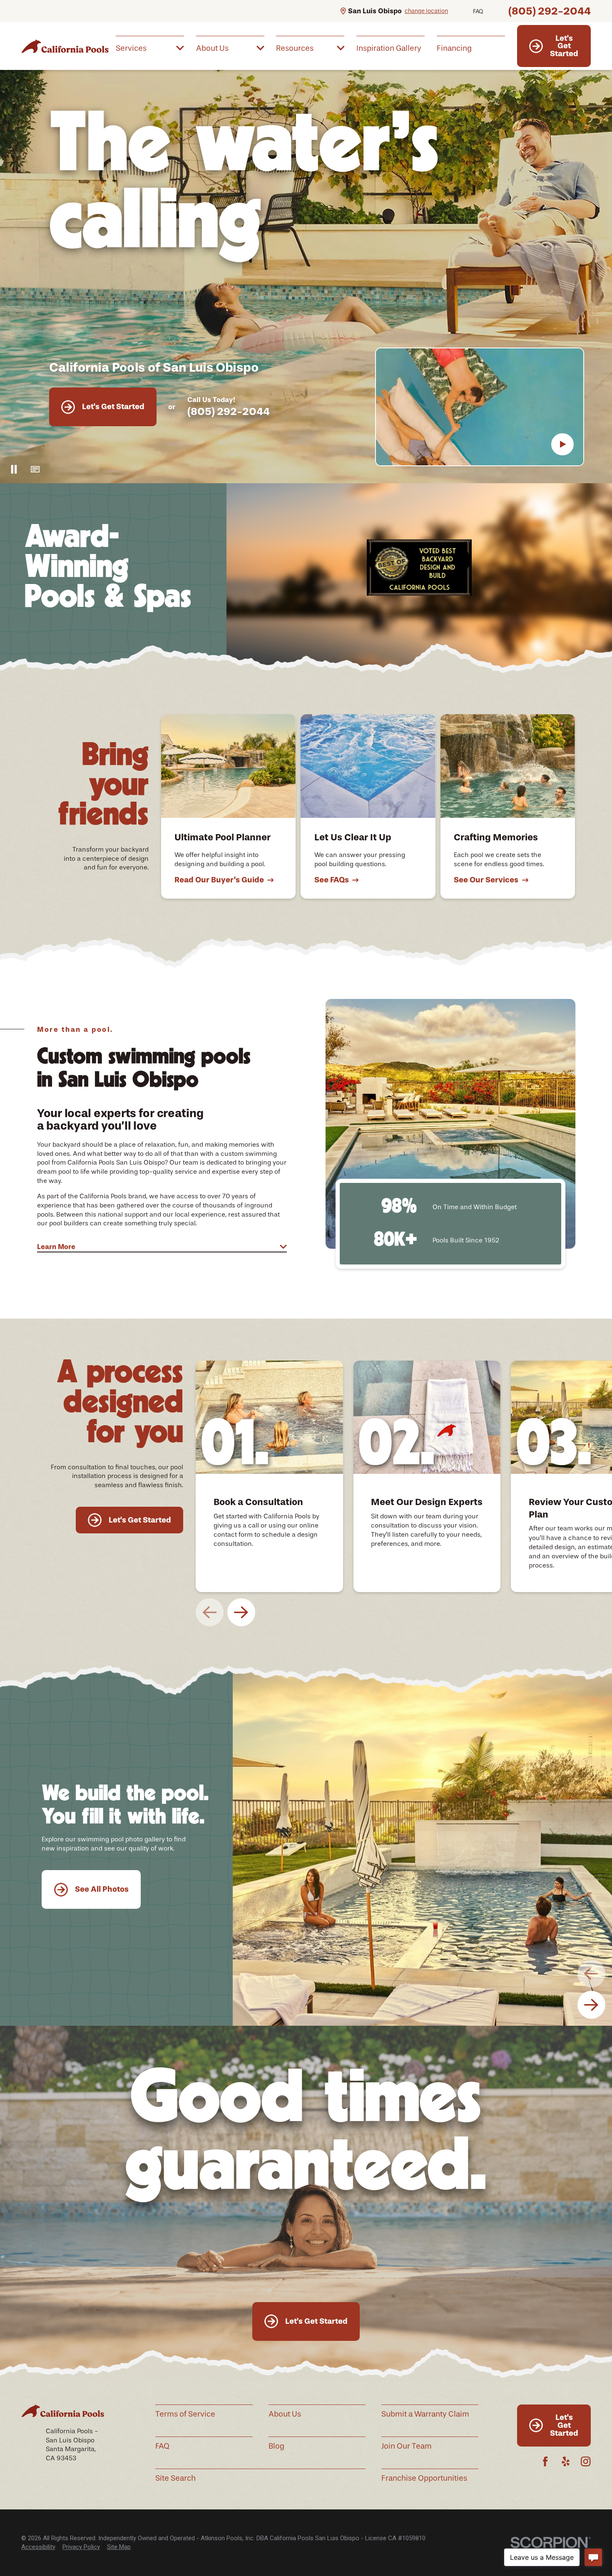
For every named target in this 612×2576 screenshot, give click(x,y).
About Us (285, 2414)
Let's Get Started (564, 46)
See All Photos (102, 1889)
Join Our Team (407, 2446)
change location (426, 11)
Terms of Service (185, 2414)
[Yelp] (566, 2461)
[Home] (65, 46)
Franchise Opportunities (424, 2478)
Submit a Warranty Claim (425, 2414)
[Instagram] (586, 2461)
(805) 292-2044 (550, 11)
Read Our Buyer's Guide (219, 880)
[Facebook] (545, 2461)
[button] (35, 469)
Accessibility (38, 2547)
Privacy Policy (81, 2547)
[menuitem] (150, 47)
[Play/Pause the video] (14, 469)
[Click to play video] (562, 445)
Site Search (175, 2478)
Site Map (119, 2547)
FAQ (478, 11)
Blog (276, 2446)
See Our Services (486, 880)
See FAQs (332, 880)
